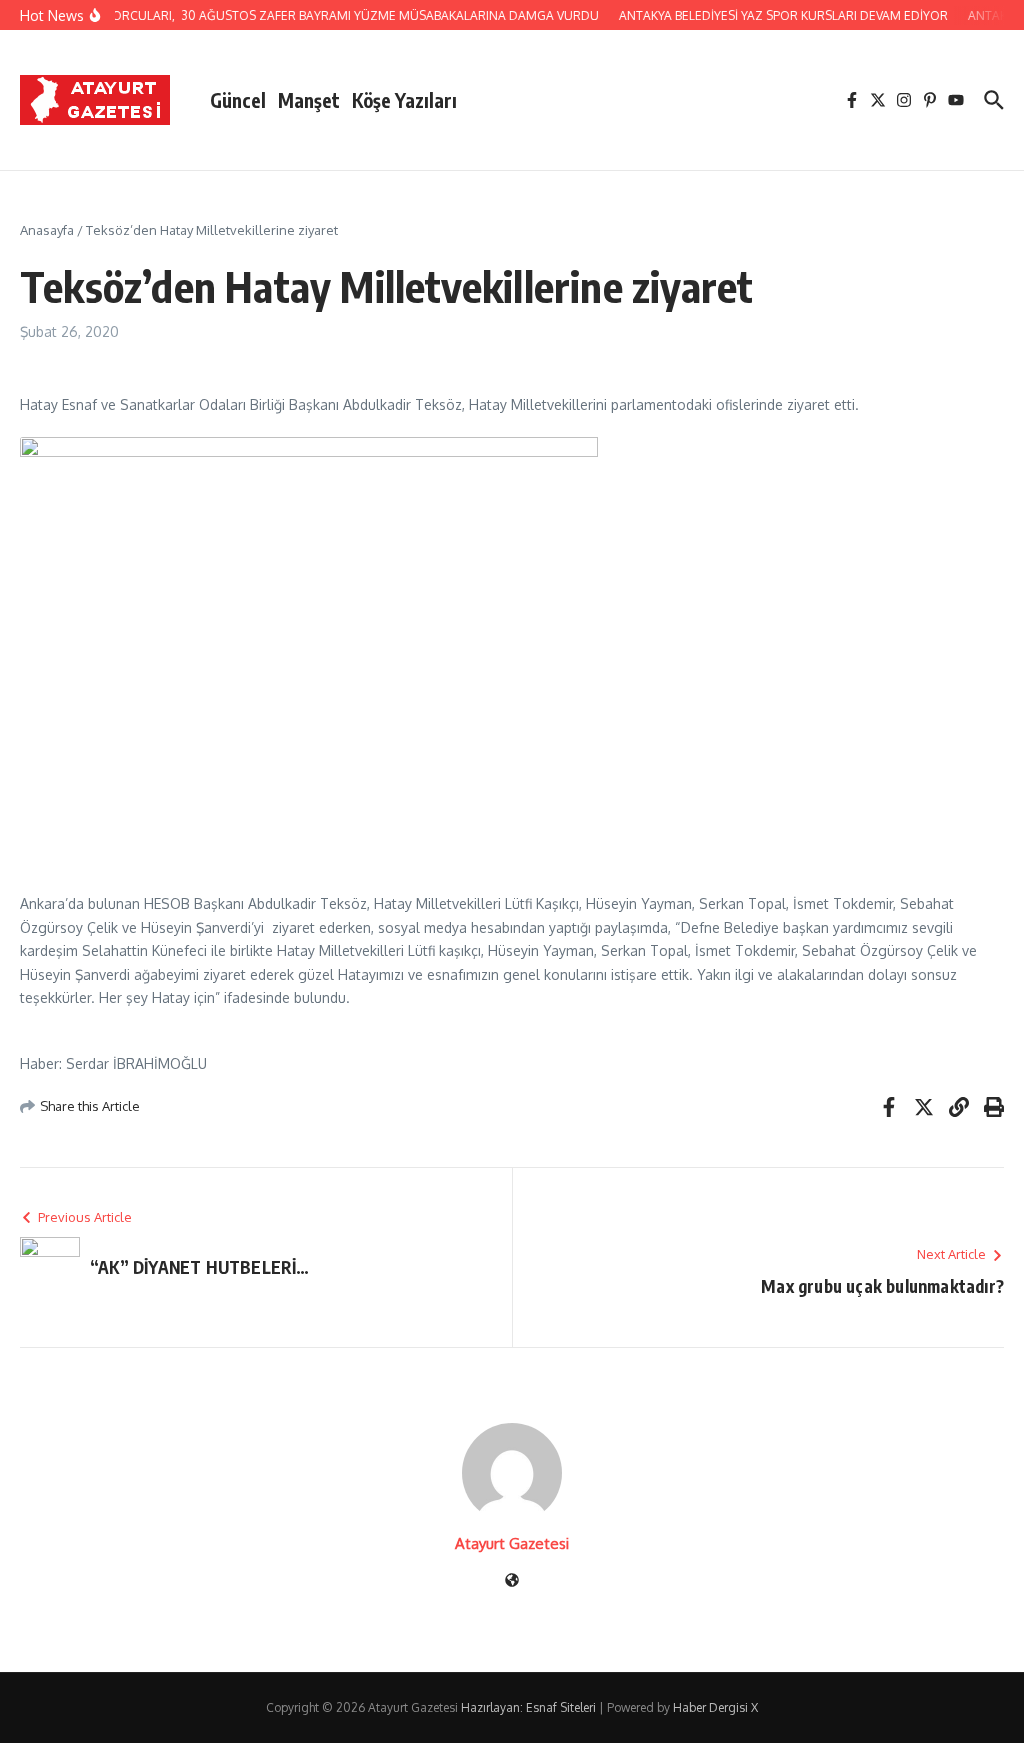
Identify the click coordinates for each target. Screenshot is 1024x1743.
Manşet (309, 100)
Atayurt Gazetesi (512, 1543)
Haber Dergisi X (715, 1707)
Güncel (238, 100)
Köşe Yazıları (404, 100)
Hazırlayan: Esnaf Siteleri (528, 1707)
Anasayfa (47, 230)
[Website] (512, 1581)
